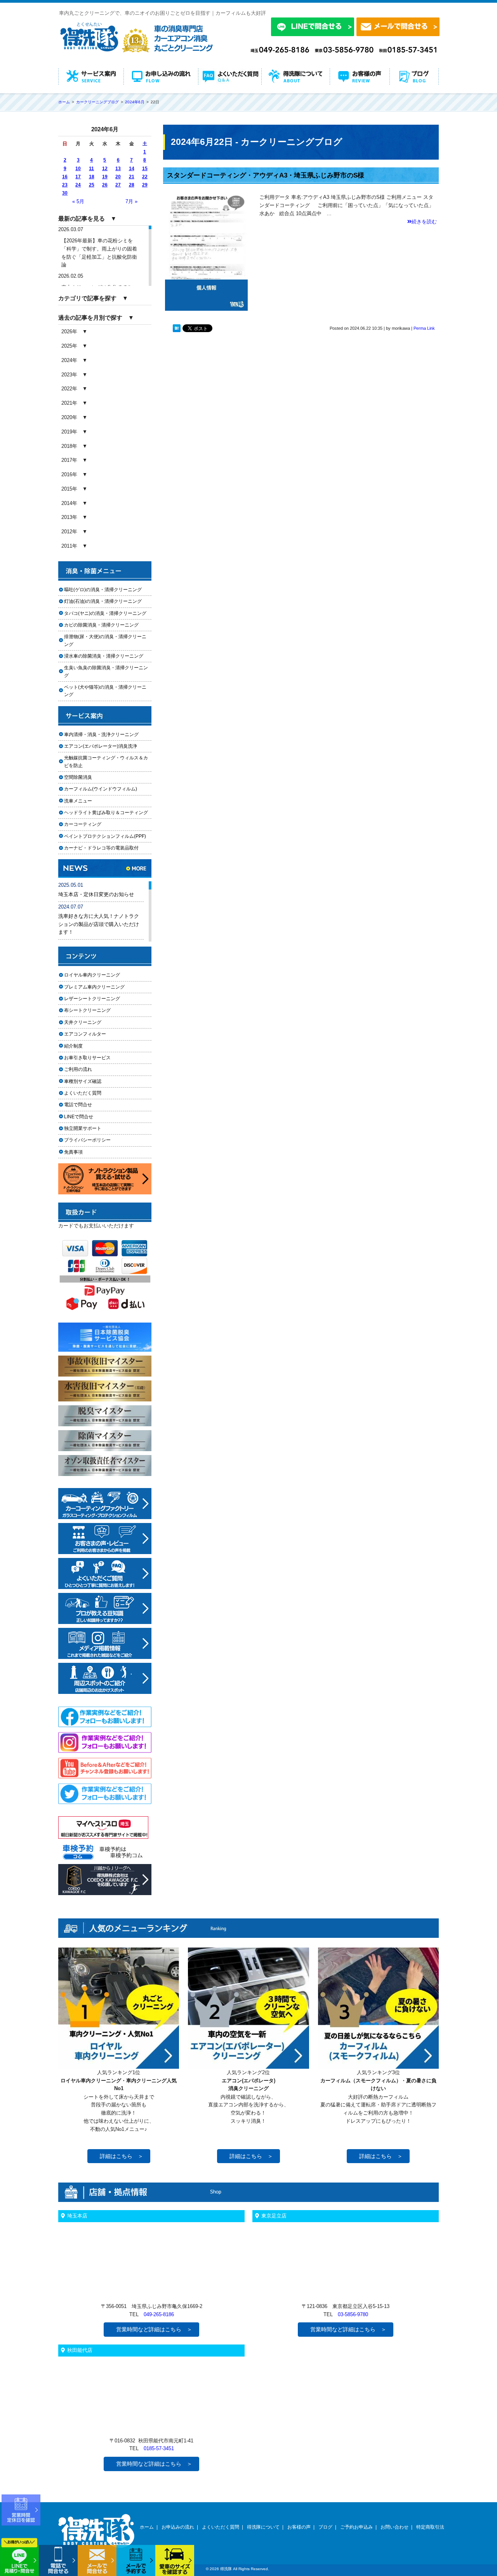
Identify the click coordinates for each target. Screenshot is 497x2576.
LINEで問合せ (81, 1117)
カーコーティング (83, 824)
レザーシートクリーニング (92, 999)
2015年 (69, 489)
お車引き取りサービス (92, 1058)
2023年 (69, 375)
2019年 (69, 432)
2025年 (69, 346)
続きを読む (424, 222)
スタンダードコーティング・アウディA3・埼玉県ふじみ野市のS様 (266, 175)
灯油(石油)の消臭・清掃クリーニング (103, 601)
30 (65, 193)
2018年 (69, 446)
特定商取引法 (430, 2527)
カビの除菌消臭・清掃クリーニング (104, 625)
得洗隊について (263, 2527)
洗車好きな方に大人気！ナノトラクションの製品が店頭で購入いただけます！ (99, 924)
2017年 (69, 460)
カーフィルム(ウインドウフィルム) (101, 789)
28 (132, 185)
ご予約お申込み (356, 2527)
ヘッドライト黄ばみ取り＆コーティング (106, 813)
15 (145, 169)
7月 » (131, 201)
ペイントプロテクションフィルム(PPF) (105, 836)
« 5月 (78, 201)
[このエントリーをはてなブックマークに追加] (177, 330)
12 (105, 169)
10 (78, 169)
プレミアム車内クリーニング (94, 987)
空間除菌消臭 (78, 777)
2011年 (69, 546)
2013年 (69, 517)
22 (145, 177)
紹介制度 (73, 1046)
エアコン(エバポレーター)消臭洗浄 (101, 746)
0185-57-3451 (159, 2448)
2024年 (69, 360)
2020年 (69, 417)
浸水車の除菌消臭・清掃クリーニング (104, 656)
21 (132, 177)
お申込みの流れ (178, 2527)
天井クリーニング (92, 1022)
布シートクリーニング (92, 1010)
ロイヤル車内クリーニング (92, 975)
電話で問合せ (80, 1105)
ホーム (147, 2527)
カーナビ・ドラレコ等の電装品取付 (101, 848)
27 (118, 185)
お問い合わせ (394, 2527)
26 (105, 185)
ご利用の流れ (78, 1069)
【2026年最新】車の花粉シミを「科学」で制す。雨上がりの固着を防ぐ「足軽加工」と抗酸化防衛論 (99, 253)
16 (65, 177)
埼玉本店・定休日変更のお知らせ (96, 894)
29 (145, 185)
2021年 (69, 403)
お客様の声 (299, 2527)
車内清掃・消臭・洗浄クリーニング (101, 735)
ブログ (325, 2527)
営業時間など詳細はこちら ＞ (154, 2329)
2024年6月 (135, 102)
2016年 (69, 474)
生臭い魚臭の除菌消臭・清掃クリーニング (106, 671)
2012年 (69, 532)
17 (78, 177)
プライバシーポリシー (87, 1140)
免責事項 (73, 1152)
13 (118, 169)
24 (78, 185)
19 (105, 177)
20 (118, 177)
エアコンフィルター (92, 1034)
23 (65, 185)
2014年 (69, 503)
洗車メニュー (78, 801)
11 (91, 169)
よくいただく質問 (83, 1093)
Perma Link (424, 328)
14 (132, 169)
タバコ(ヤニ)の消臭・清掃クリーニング (105, 613)
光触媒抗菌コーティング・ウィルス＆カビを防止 (106, 761)
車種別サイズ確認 (83, 1081)
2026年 (69, 332)
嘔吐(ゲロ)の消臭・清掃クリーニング (103, 590)
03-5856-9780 (353, 2314)
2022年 (69, 389)
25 (92, 185)
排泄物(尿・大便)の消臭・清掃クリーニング (105, 640)
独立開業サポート (83, 1128)
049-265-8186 (159, 2314)
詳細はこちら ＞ (122, 2156)
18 (92, 177)
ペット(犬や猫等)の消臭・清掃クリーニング (105, 691)
